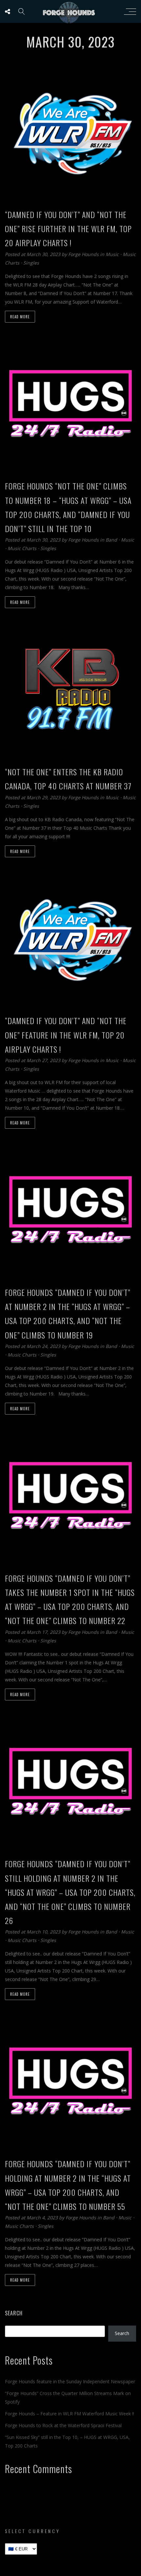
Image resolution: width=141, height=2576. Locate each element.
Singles (31, 263)
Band (111, 540)
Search (14, 2313)
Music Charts (22, 548)
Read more (20, 317)
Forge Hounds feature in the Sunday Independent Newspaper (70, 2381)
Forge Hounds (84, 254)
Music (112, 254)
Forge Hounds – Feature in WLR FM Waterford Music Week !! (70, 2414)
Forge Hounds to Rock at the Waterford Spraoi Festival (63, 2425)
